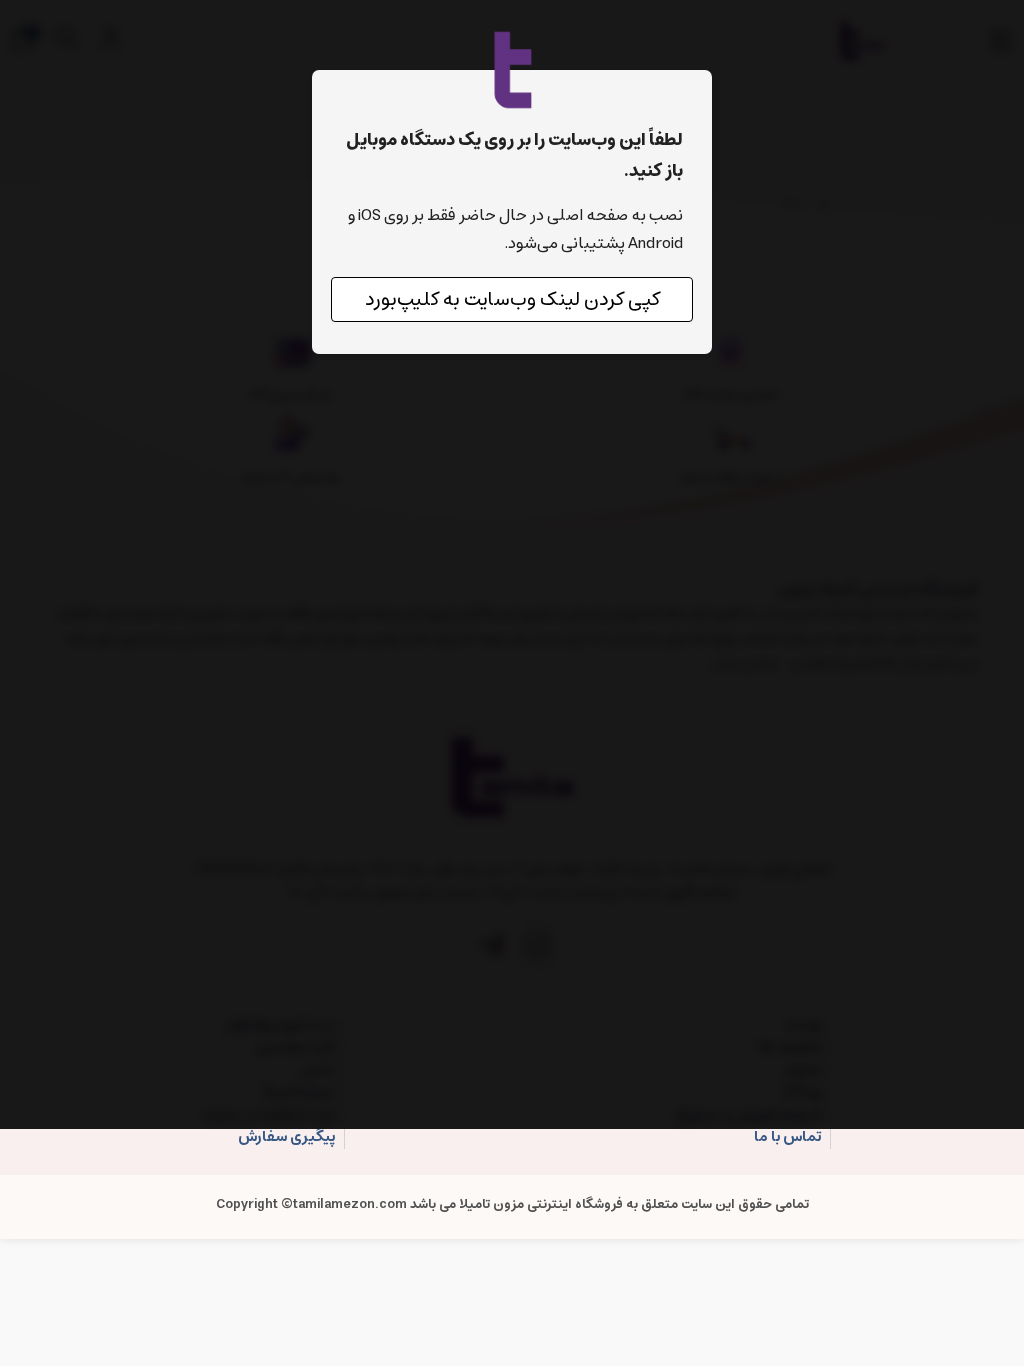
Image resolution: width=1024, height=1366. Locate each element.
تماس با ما (787, 1137)
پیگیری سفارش (286, 1137)
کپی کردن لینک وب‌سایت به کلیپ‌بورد (512, 299)
